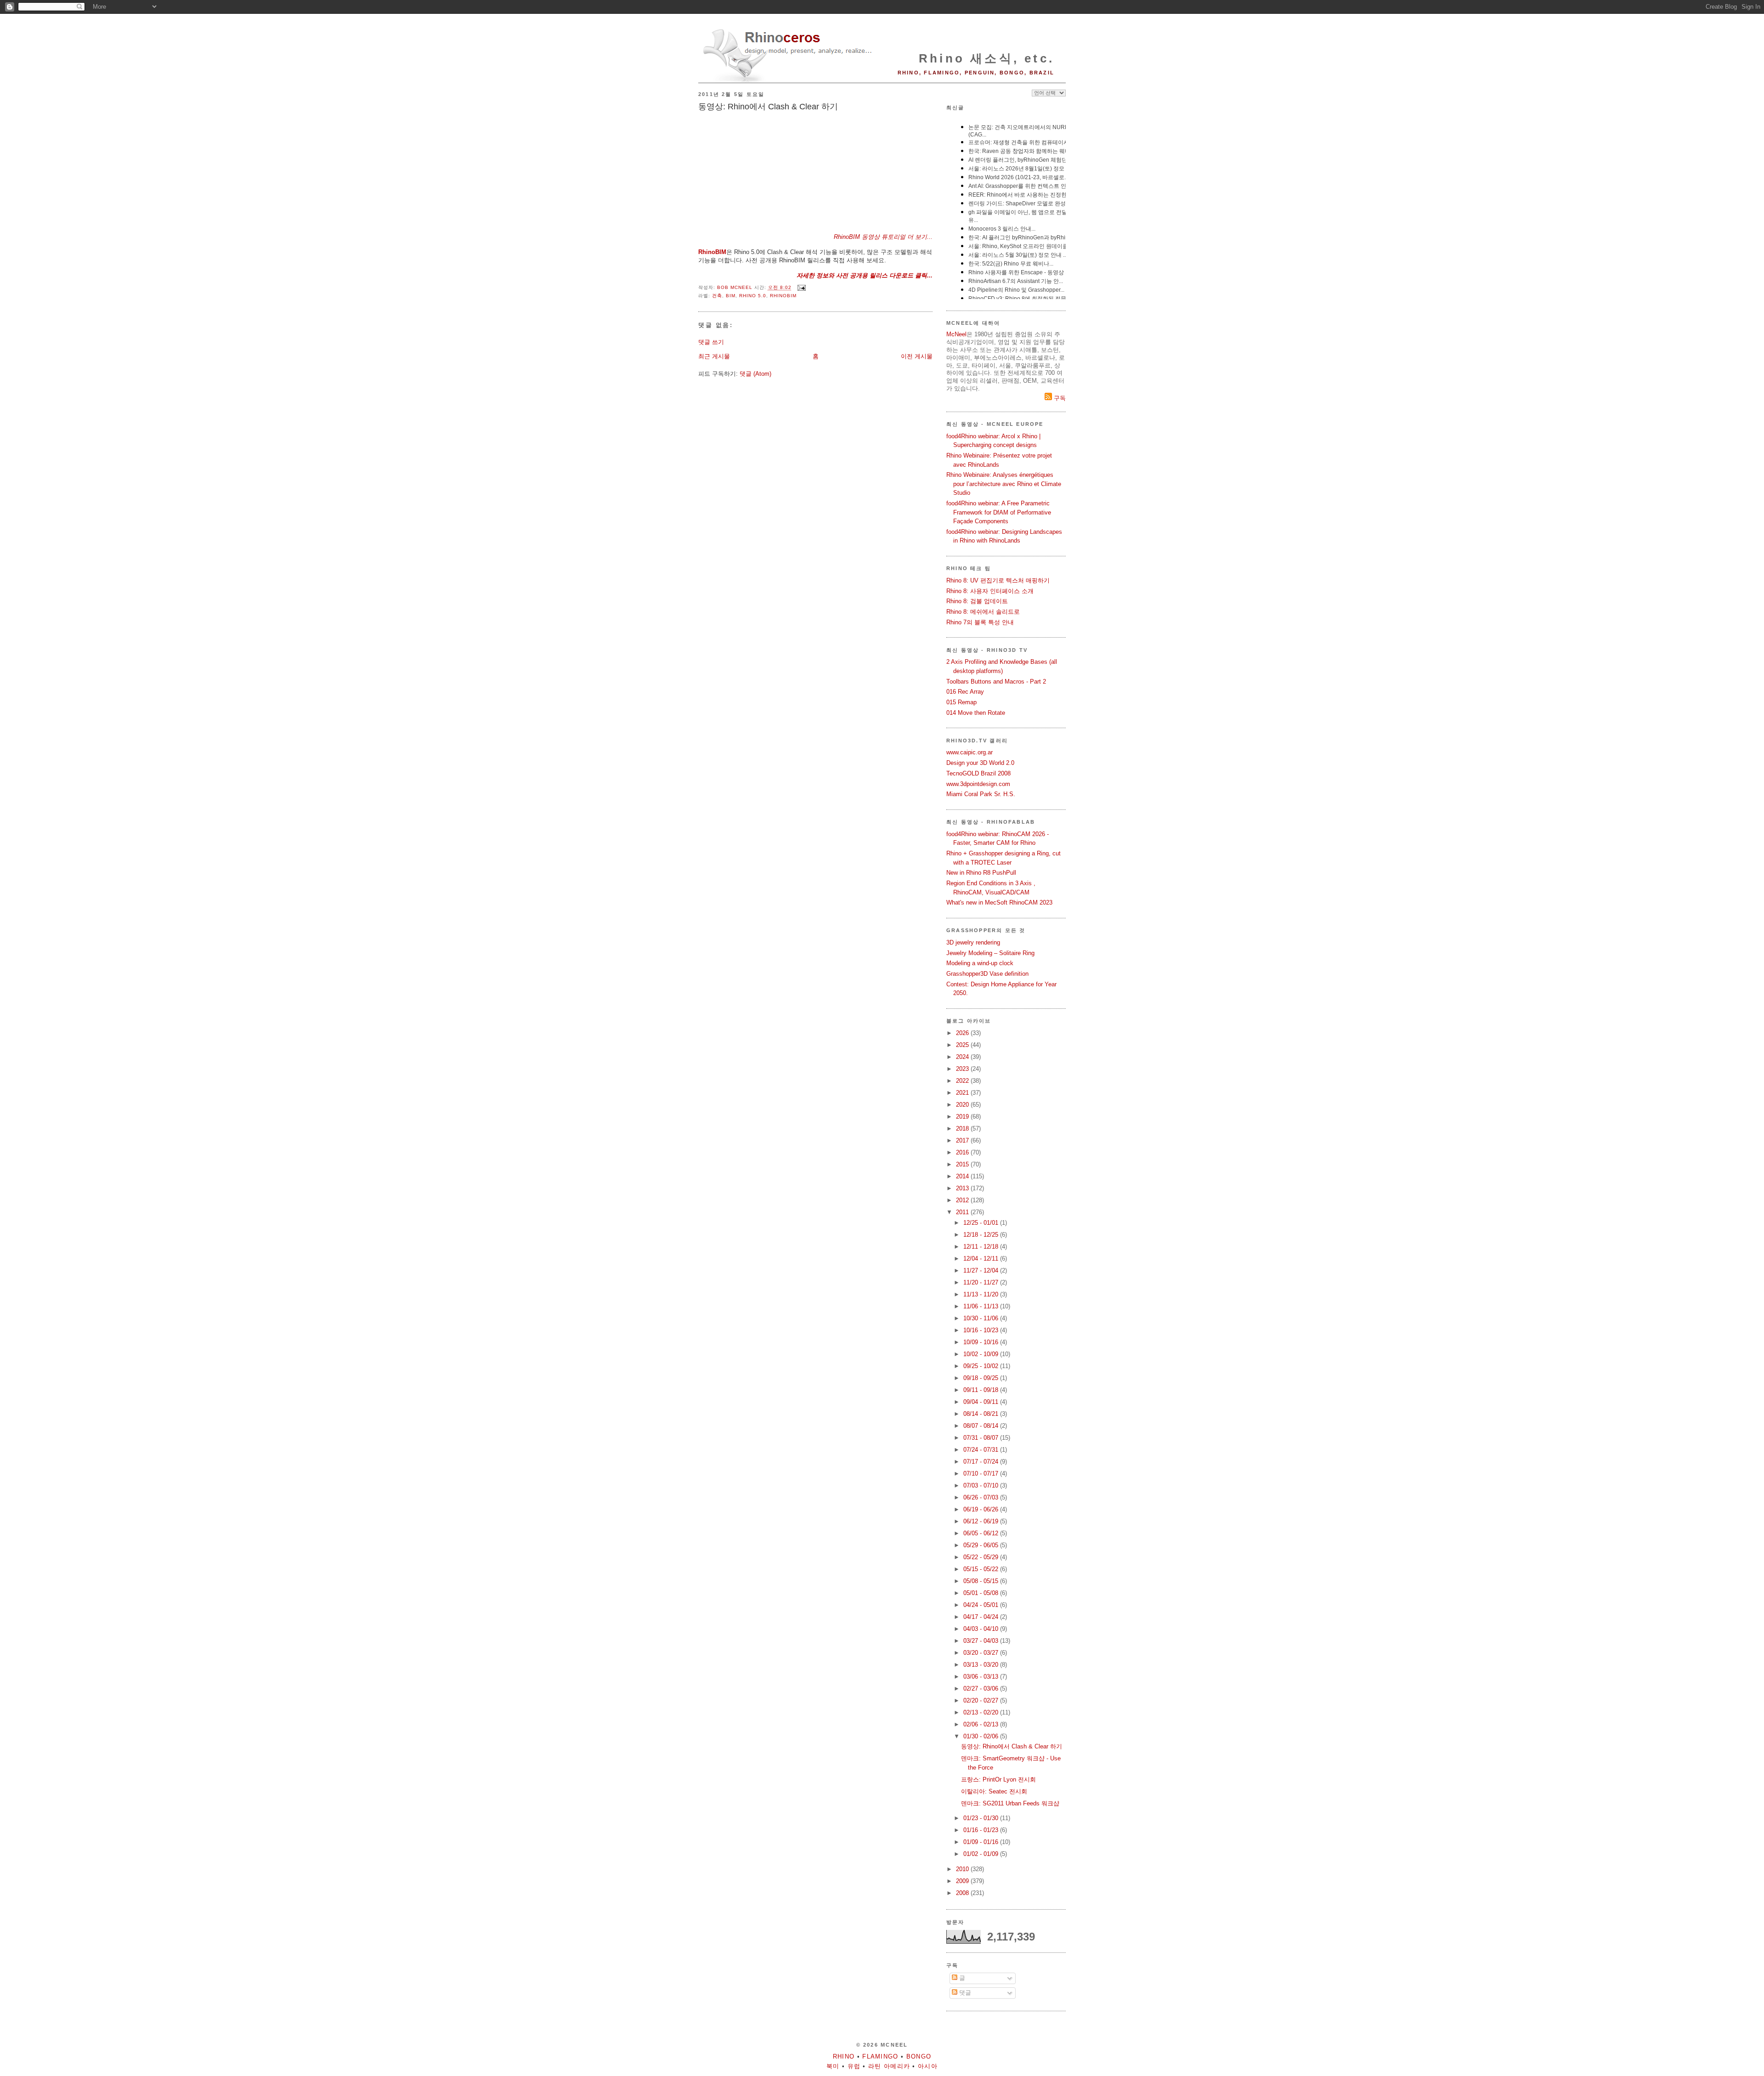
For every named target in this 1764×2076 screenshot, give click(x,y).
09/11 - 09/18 (982, 1390)
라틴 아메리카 (889, 2066)
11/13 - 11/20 (982, 1294)
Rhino (844, 2056)
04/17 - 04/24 (982, 1617)
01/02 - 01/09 (982, 1854)
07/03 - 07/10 (982, 1485)
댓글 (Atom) (755, 374)
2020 (963, 1105)
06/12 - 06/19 (982, 1521)
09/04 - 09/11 (982, 1402)
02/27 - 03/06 (982, 1689)
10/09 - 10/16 (982, 1342)
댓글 (964, 1993)
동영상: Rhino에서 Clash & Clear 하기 (1012, 1746)
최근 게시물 (714, 356)
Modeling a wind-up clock (980, 963)
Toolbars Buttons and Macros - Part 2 (996, 682)
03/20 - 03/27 (982, 1653)
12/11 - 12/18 (982, 1247)
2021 (963, 1093)
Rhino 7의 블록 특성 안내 (980, 622)
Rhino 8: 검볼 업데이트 (977, 601)
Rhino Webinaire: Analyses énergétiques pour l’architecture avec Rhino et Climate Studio (1004, 484)
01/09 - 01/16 (982, 1842)
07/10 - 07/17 (982, 1474)
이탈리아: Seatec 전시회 (994, 1791)
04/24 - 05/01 (982, 1605)
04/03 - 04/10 (982, 1629)
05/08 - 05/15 (982, 1581)
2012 (963, 1200)
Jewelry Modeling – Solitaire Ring (990, 953)
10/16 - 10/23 (982, 1330)
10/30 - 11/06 (982, 1318)
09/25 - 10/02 (982, 1366)
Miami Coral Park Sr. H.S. (981, 794)
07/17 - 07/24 (982, 1462)
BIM (731, 296)
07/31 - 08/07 (982, 1438)
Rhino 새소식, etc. (987, 58)
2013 (963, 1188)
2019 (963, 1117)
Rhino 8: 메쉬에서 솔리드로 (983, 612)
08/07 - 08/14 (982, 1426)
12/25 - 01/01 (982, 1223)
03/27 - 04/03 (982, 1641)
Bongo (919, 2056)
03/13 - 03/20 (982, 1665)
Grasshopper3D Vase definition (987, 974)
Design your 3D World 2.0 (980, 763)
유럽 (854, 2066)
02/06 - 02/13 (982, 1724)
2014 (963, 1176)
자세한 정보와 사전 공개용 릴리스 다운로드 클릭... (865, 275)
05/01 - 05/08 (982, 1593)
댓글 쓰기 (711, 342)
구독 (1059, 398)
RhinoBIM (712, 252)
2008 (963, 1893)
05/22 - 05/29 (982, 1557)
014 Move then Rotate (976, 713)
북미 (833, 2066)
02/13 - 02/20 (982, 1712)
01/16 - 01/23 (982, 1830)
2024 (963, 1057)
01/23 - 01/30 (982, 1818)
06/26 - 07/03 (982, 1497)
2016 (963, 1152)
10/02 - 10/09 (982, 1354)
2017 (963, 1140)
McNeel (956, 334)
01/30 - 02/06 (982, 1736)
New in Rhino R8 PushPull (981, 873)
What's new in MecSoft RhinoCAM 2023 (999, 902)
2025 (963, 1045)
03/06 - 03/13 (982, 1677)
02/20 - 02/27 (982, 1700)
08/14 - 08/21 (982, 1414)
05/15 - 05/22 (982, 1569)
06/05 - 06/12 (982, 1533)
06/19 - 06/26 (982, 1509)
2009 (963, 1881)
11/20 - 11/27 (982, 1282)
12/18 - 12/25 (982, 1235)
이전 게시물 (917, 356)
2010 (963, 1869)
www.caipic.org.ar (970, 752)
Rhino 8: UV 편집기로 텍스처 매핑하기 (998, 580)
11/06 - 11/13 (982, 1306)
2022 (963, 1081)
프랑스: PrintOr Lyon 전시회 (998, 1779)
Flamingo (880, 2056)
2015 (963, 1164)
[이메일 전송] (801, 288)
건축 (717, 296)
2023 (963, 1069)
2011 (963, 1212)
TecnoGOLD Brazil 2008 (978, 773)
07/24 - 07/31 (982, 1450)
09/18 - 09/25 (982, 1378)
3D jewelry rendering (973, 942)
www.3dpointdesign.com (978, 784)
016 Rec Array (965, 692)
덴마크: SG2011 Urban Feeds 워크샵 (1010, 1803)
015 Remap (961, 702)
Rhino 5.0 (753, 296)
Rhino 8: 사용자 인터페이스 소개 (990, 591)
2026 (963, 1033)
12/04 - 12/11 (982, 1259)
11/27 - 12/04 (982, 1270)
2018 (963, 1129)
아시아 (928, 2066)
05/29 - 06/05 (982, 1545)
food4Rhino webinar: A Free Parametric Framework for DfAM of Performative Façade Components (999, 512)
